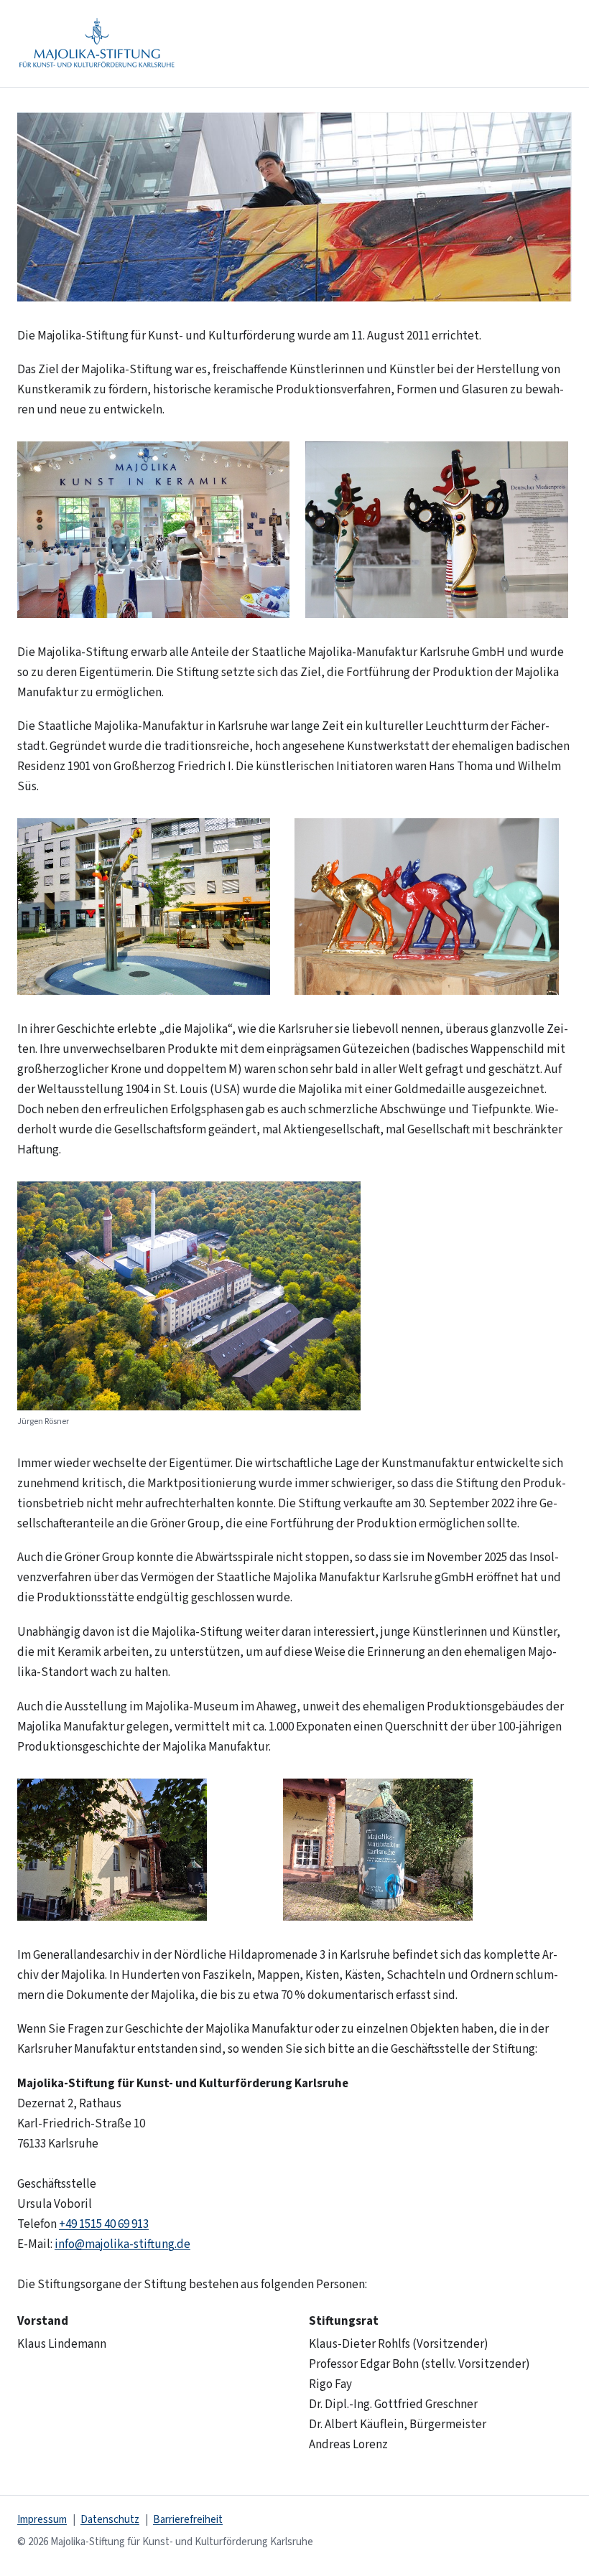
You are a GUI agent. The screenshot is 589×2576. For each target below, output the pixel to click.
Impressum (42, 2520)
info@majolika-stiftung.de (122, 2244)
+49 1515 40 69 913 (104, 2224)
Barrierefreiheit (188, 2520)
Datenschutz (110, 2520)
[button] (294, 207)
